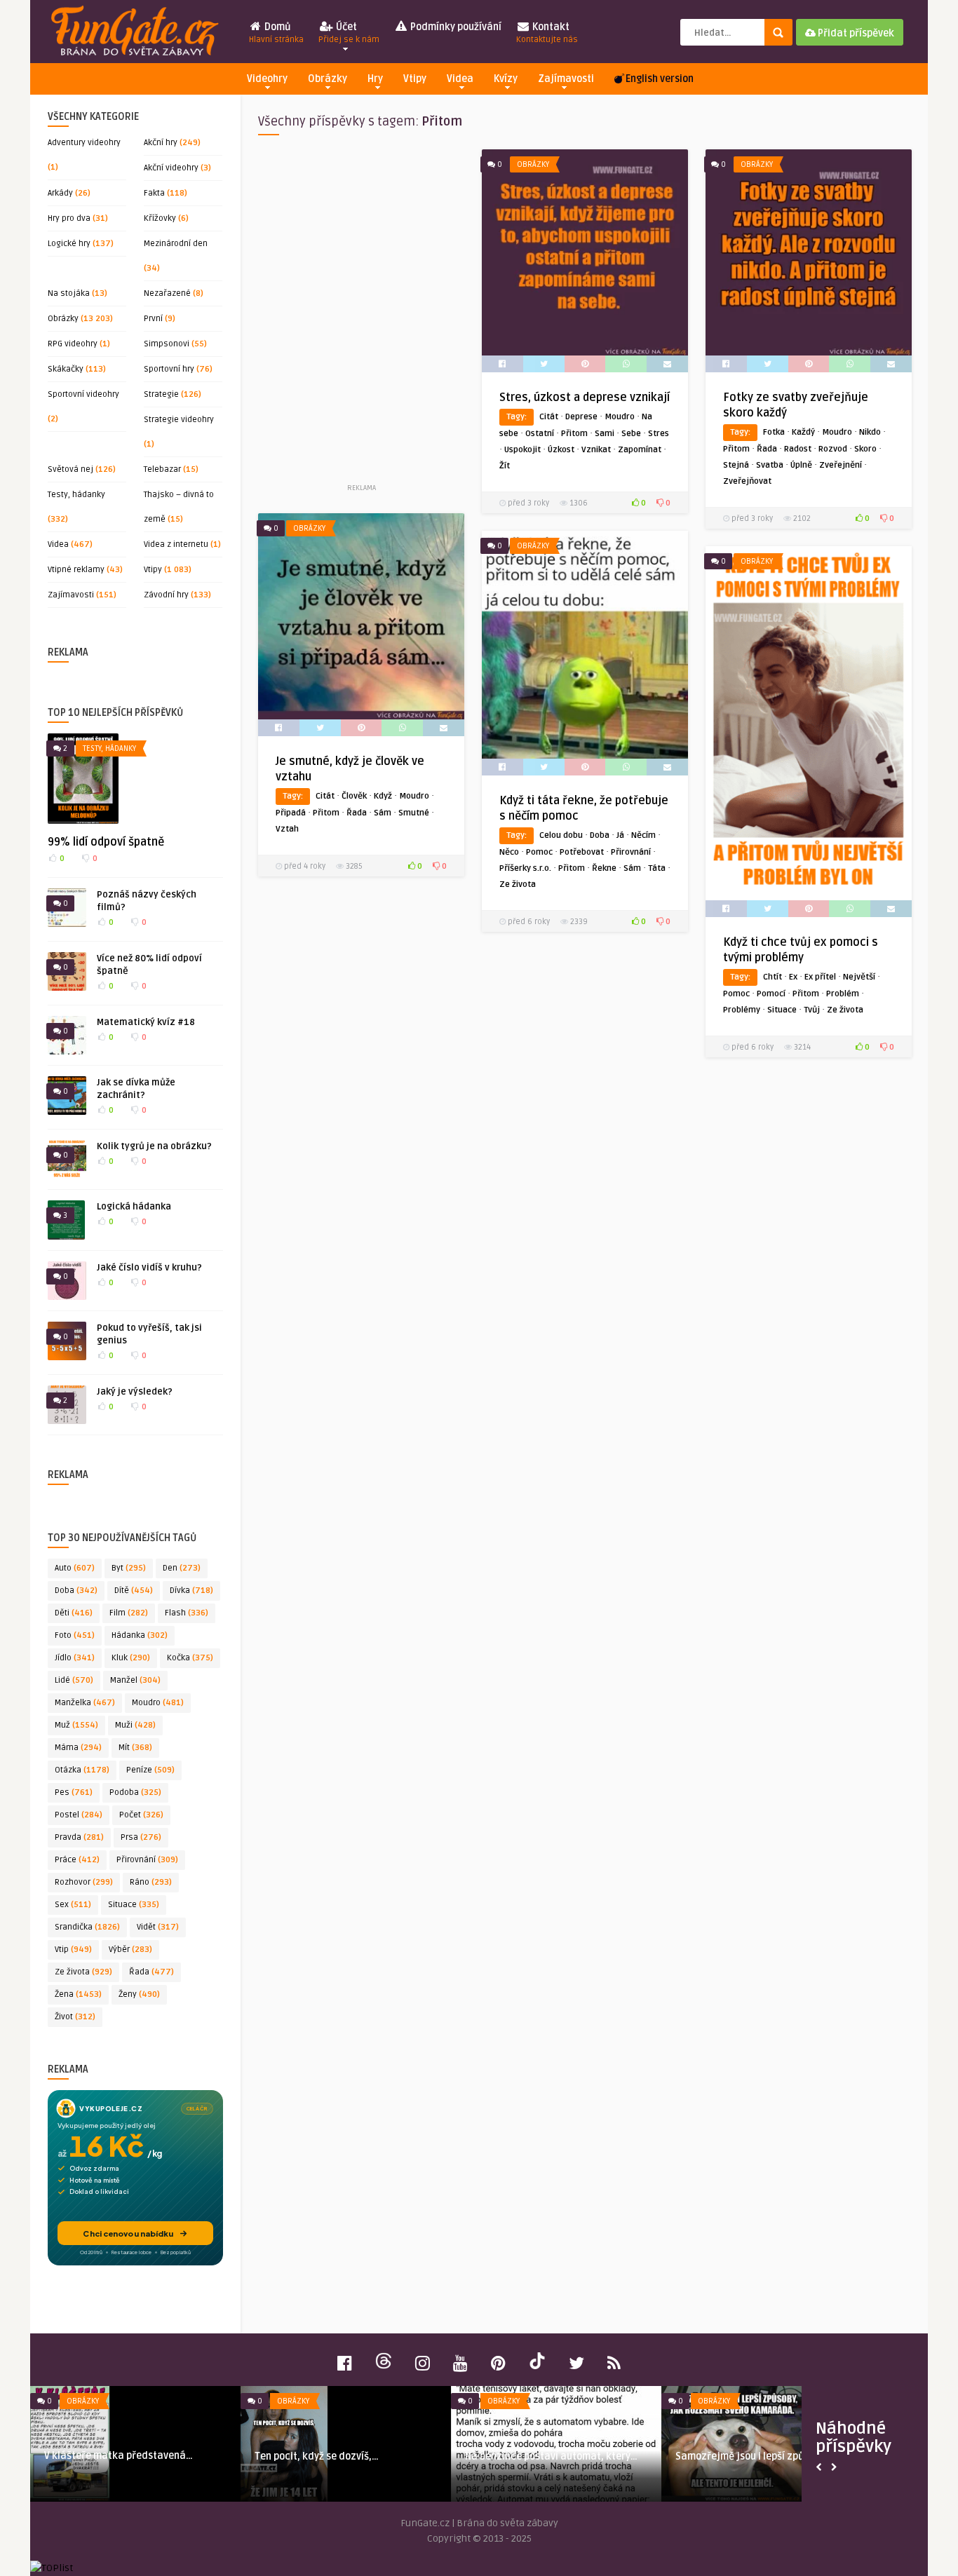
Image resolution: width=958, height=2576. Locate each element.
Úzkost (561, 450)
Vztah (287, 829)
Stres (659, 434)
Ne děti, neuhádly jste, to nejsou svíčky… (127, 2463)
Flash (187, 1613)
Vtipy (415, 79)
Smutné (414, 813)
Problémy (742, 1010)
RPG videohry (73, 344)
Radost (798, 449)
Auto (75, 1568)
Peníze (150, 1770)
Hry (375, 79)
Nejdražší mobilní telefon (532, 2456)
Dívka (191, 1591)
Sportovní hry (169, 369)
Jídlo (75, 1658)
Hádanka (140, 1635)
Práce (77, 1860)
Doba (76, 1591)
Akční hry (161, 143)
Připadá (291, 813)
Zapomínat (640, 450)
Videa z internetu (176, 544)
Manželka (85, 1703)
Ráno (151, 1882)
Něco (509, 852)
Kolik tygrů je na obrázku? (154, 1146)
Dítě (134, 1591)
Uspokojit (522, 450)
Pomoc (539, 852)
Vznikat (596, 450)
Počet (141, 1815)
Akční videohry (171, 168)
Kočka (190, 1658)
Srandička (87, 1927)
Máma (78, 1748)
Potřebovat (582, 852)
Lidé (74, 1680)
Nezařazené (167, 293)
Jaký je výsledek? (135, 1392)
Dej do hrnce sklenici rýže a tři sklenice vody (774, 2463)
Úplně (801, 465)
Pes (74, 1792)
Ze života (83, 1972)
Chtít (773, 977)
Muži (135, 1725)
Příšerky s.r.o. (525, 868)
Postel (79, 1815)
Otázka (82, 1770)
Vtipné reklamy (76, 570)
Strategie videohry (179, 420)
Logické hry (69, 244)
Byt (129, 1568)
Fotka (774, 432)
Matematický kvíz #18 (146, 1022)
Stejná (736, 465)
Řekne (604, 868)
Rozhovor (84, 1882)
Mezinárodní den (176, 244)
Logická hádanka (134, 1207)
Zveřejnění (841, 465)
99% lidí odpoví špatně (106, 842)
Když (383, 796)
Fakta (154, 193)
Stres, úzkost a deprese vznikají (585, 398)
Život (75, 2017)
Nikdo (870, 432)
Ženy (139, 1994)
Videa (460, 79)
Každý (803, 432)
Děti (74, 1613)
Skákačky (66, 369)
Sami (605, 434)
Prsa (141, 1837)
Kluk (131, 1658)
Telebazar (162, 469)
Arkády (60, 193)
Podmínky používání (455, 27)
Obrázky (328, 79)
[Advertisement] (361, 315)
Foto (75, 1635)
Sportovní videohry (83, 394)
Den (182, 1568)
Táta (657, 868)
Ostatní (540, 434)
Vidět (158, 1927)
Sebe (631, 434)
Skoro (865, 449)
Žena (78, 1994)
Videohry (267, 79)
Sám (383, 813)
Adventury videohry (84, 143)
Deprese (581, 417)
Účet (349, 33)
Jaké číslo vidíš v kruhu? (149, 1268)
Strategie (161, 394)
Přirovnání (147, 1860)
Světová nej (70, 469)
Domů (276, 33)
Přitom (574, 434)
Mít (135, 1748)
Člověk (354, 796)
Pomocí (771, 994)
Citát (549, 417)
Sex (73, 1905)
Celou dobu (561, 835)
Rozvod (833, 449)
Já (620, 835)
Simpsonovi (167, 344)
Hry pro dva (69, 218)
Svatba (770, 465)
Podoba (135, 1792)
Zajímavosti (566, 79)
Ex (793, 977)
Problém (843, 994)
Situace (134, 1905)
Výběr (130, 1950)
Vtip (73, 1950)
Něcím (643, 835)
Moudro (158, 1703)
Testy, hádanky (76, 495)
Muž (76, 1725)
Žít (505, 466)
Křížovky (160, 218)
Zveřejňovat (747, 481)
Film (129, 1613)
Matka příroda (297, 2456)
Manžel (135, 1680)
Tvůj (812, 1010)
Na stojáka (69, 293)
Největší (859, 977)
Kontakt (547, 33)
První (153, 319)
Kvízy (506, 79)
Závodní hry (166, 595)
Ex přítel (820, 977)
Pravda (79, 1837)
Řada (151, 1972)
